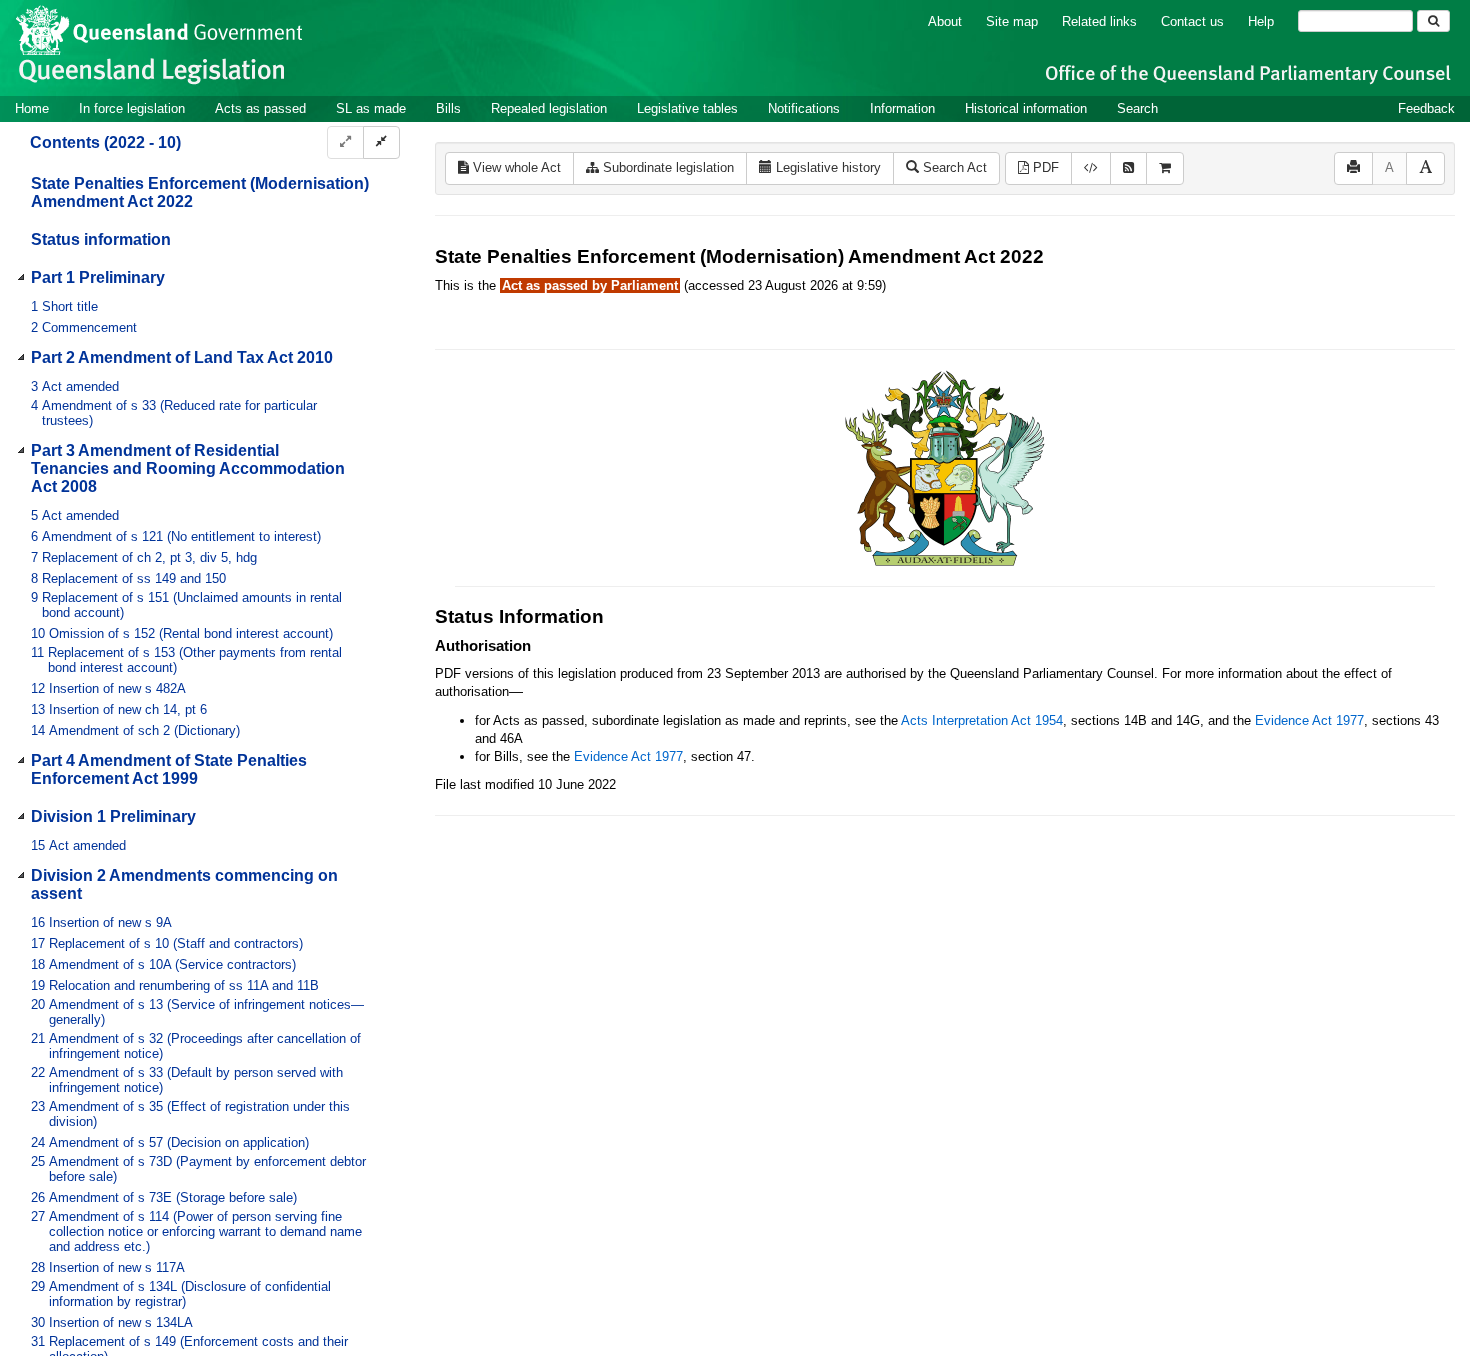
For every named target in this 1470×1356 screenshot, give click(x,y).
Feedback (1426, 108)
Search (1137, 108)
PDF (1044, 167)
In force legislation (132, 108)
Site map (1012, 21)
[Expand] (345, 142)
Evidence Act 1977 (1309, 720)
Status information (101, 239)
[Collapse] (381, 142)
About (945, 21)
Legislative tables (687, 108)
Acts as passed (260, 108)
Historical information (1026, 108)
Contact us (1192, 21)
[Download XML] (1091, 168)
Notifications (804, 108)
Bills (448, 108)
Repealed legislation (549, 108)
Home (32, 108)
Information (902, 108)
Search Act (953, 167)
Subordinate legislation (666, 167)
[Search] (1433, 21)
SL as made (371, 108)
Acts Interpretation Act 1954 (982, 720)
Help (1261, 21)
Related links (1099, 21)
